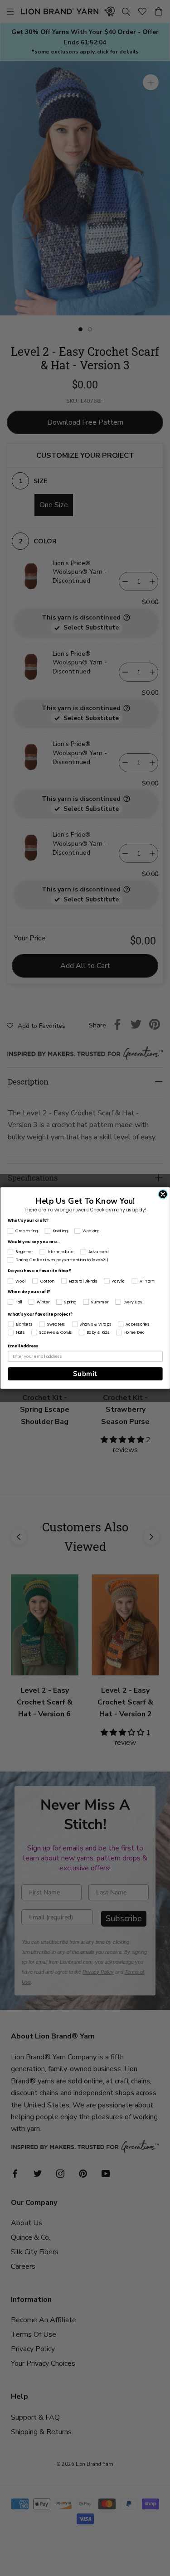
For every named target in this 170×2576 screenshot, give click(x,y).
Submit (85, 1374)
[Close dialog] (163, 1194)
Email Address (23, 1346)
